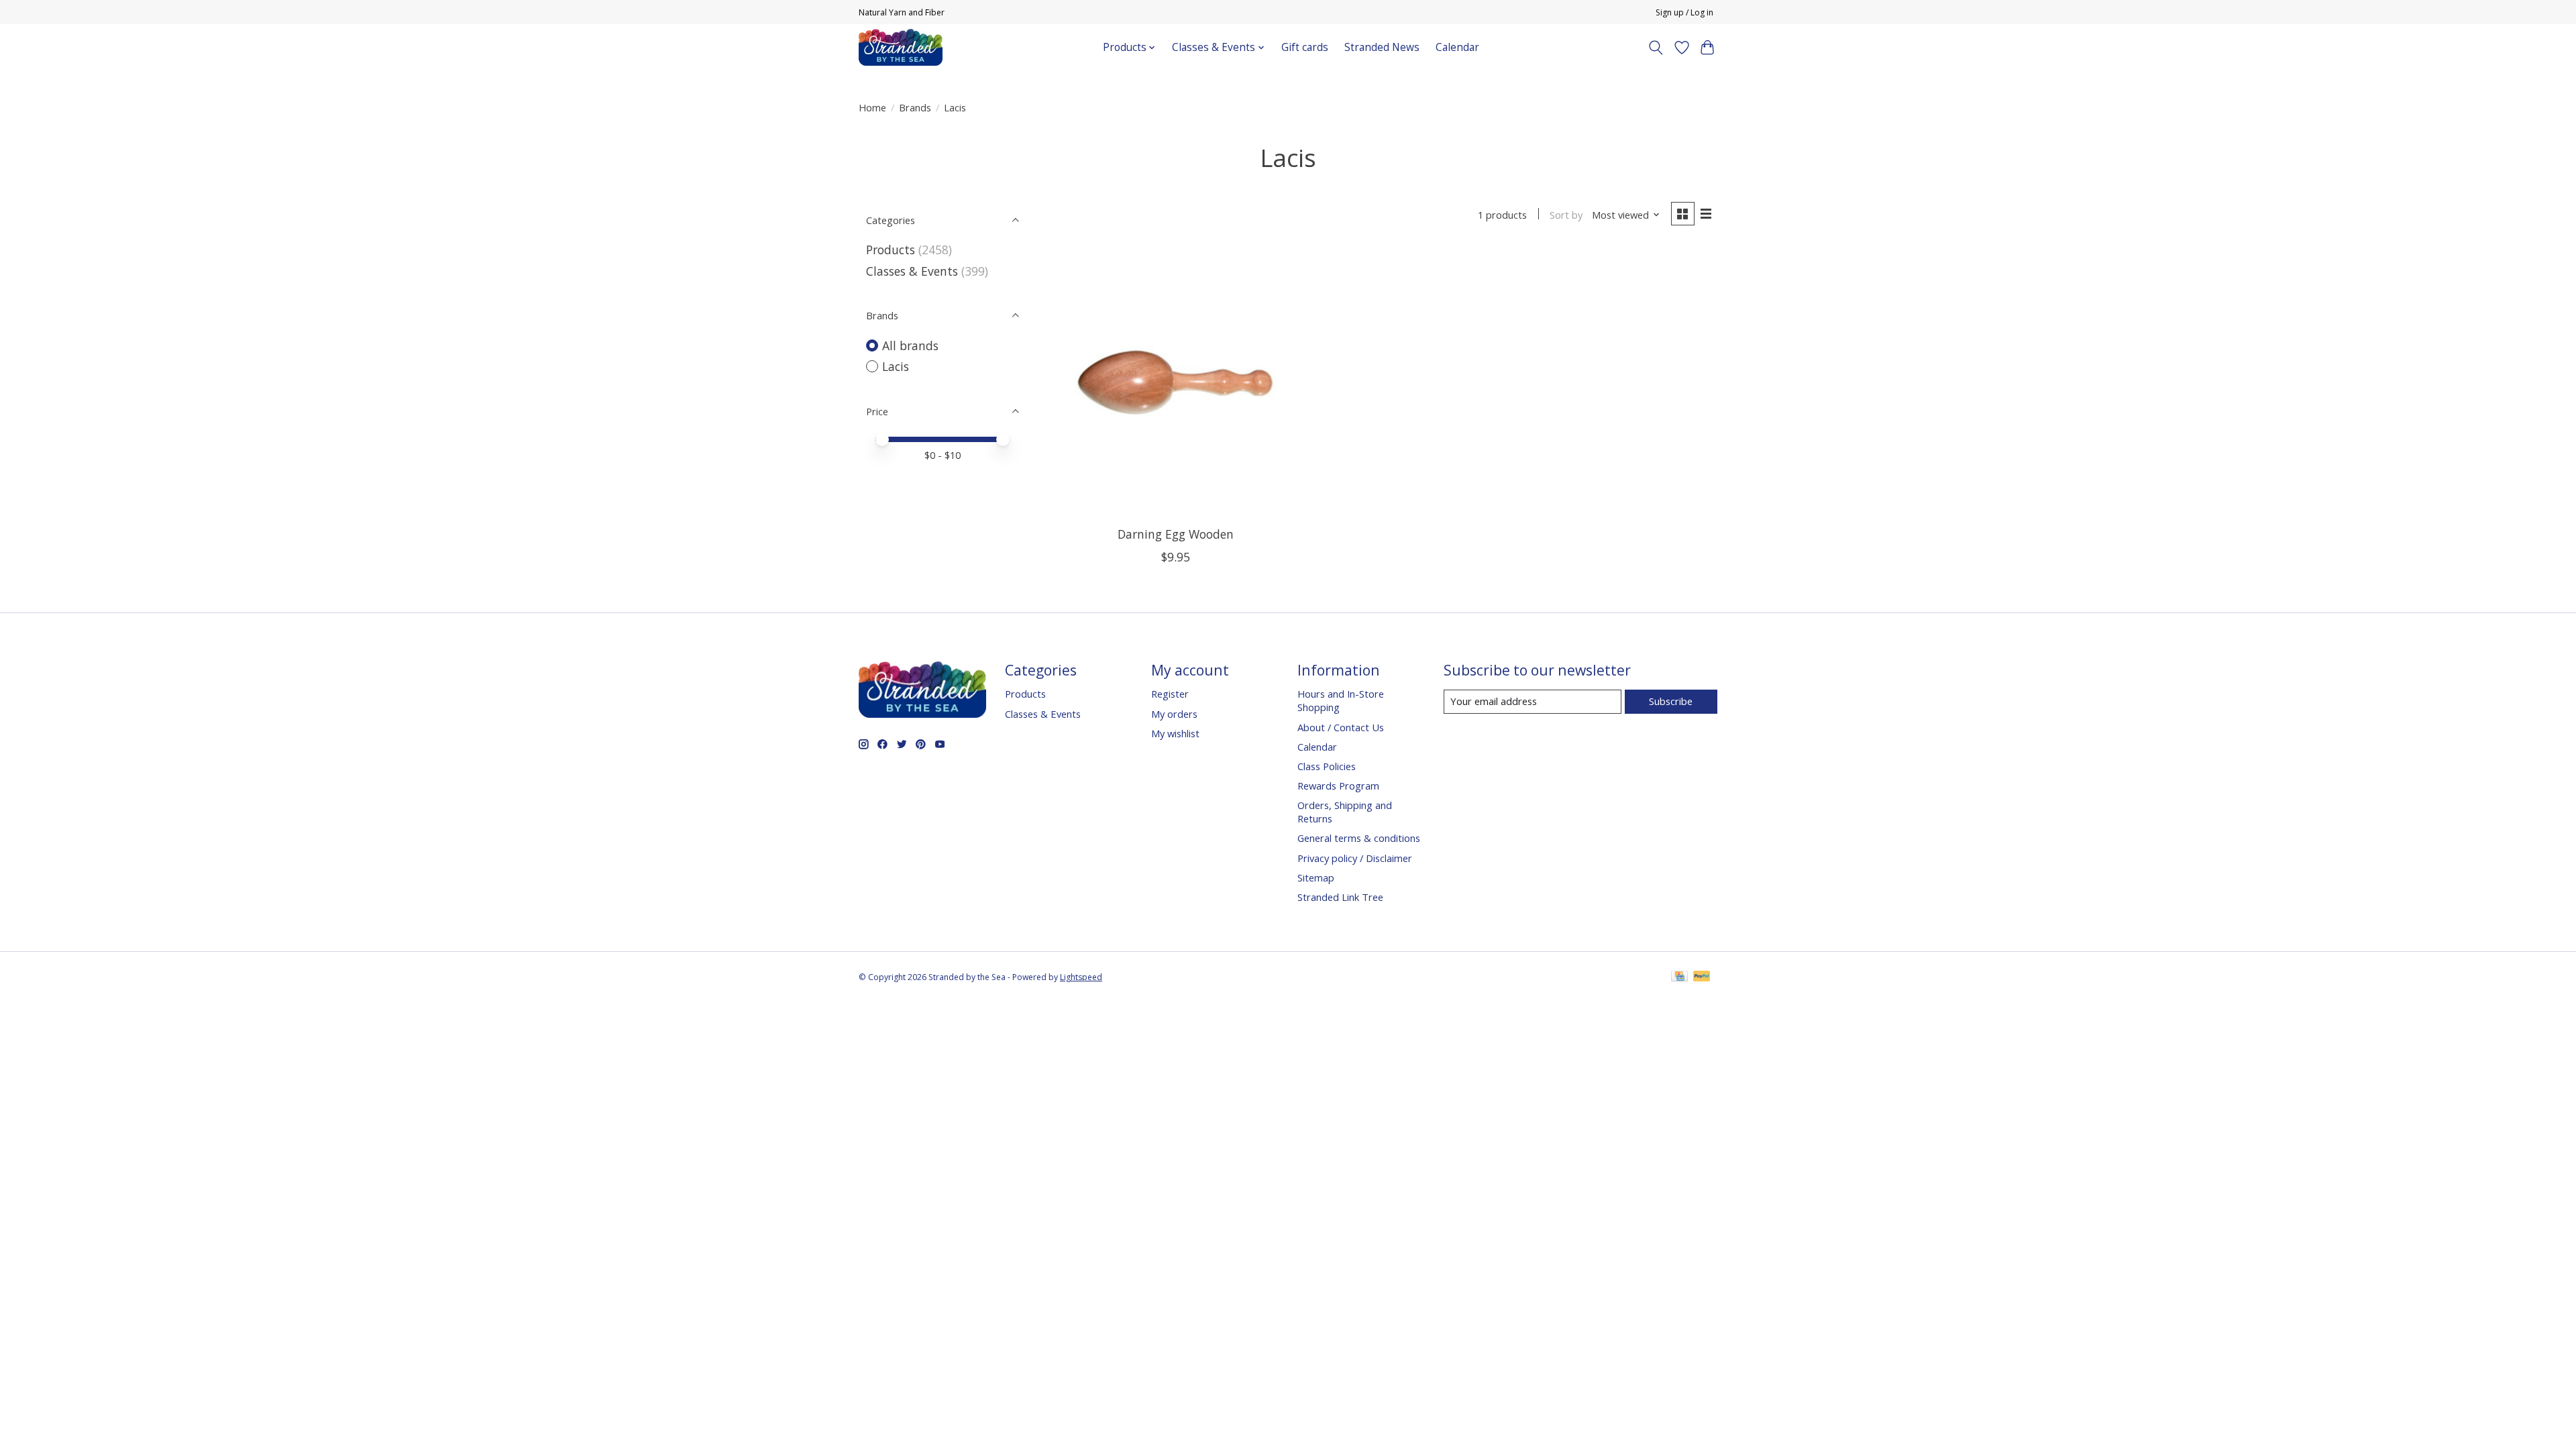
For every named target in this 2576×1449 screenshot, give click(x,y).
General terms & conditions (1359, 838)
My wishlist (1175, 733)
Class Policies (1327, 766)
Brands (915, 107)
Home (872, 107)
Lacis (896, 366)
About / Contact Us (1341, 727)
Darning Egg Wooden (1176, 534)
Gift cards (1305, 47)
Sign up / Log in (1684, 12)
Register (1170, 694)
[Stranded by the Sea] (901, 47)
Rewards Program (1338, 786)
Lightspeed (1081, 977)
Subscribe (1671, 701)
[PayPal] (1702, 977)
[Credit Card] (1679, 977)
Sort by (1566, 215)
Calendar (1457, 47)
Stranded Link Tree (1340, 897)
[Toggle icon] (1656, 48)
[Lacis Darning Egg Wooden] (1176, 382)
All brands (910, 345)
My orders (1174, 714)
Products (891, 250)
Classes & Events (912, 271)
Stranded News (1382, 47)
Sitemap (1316, 877)
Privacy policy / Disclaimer (1355, 858)
